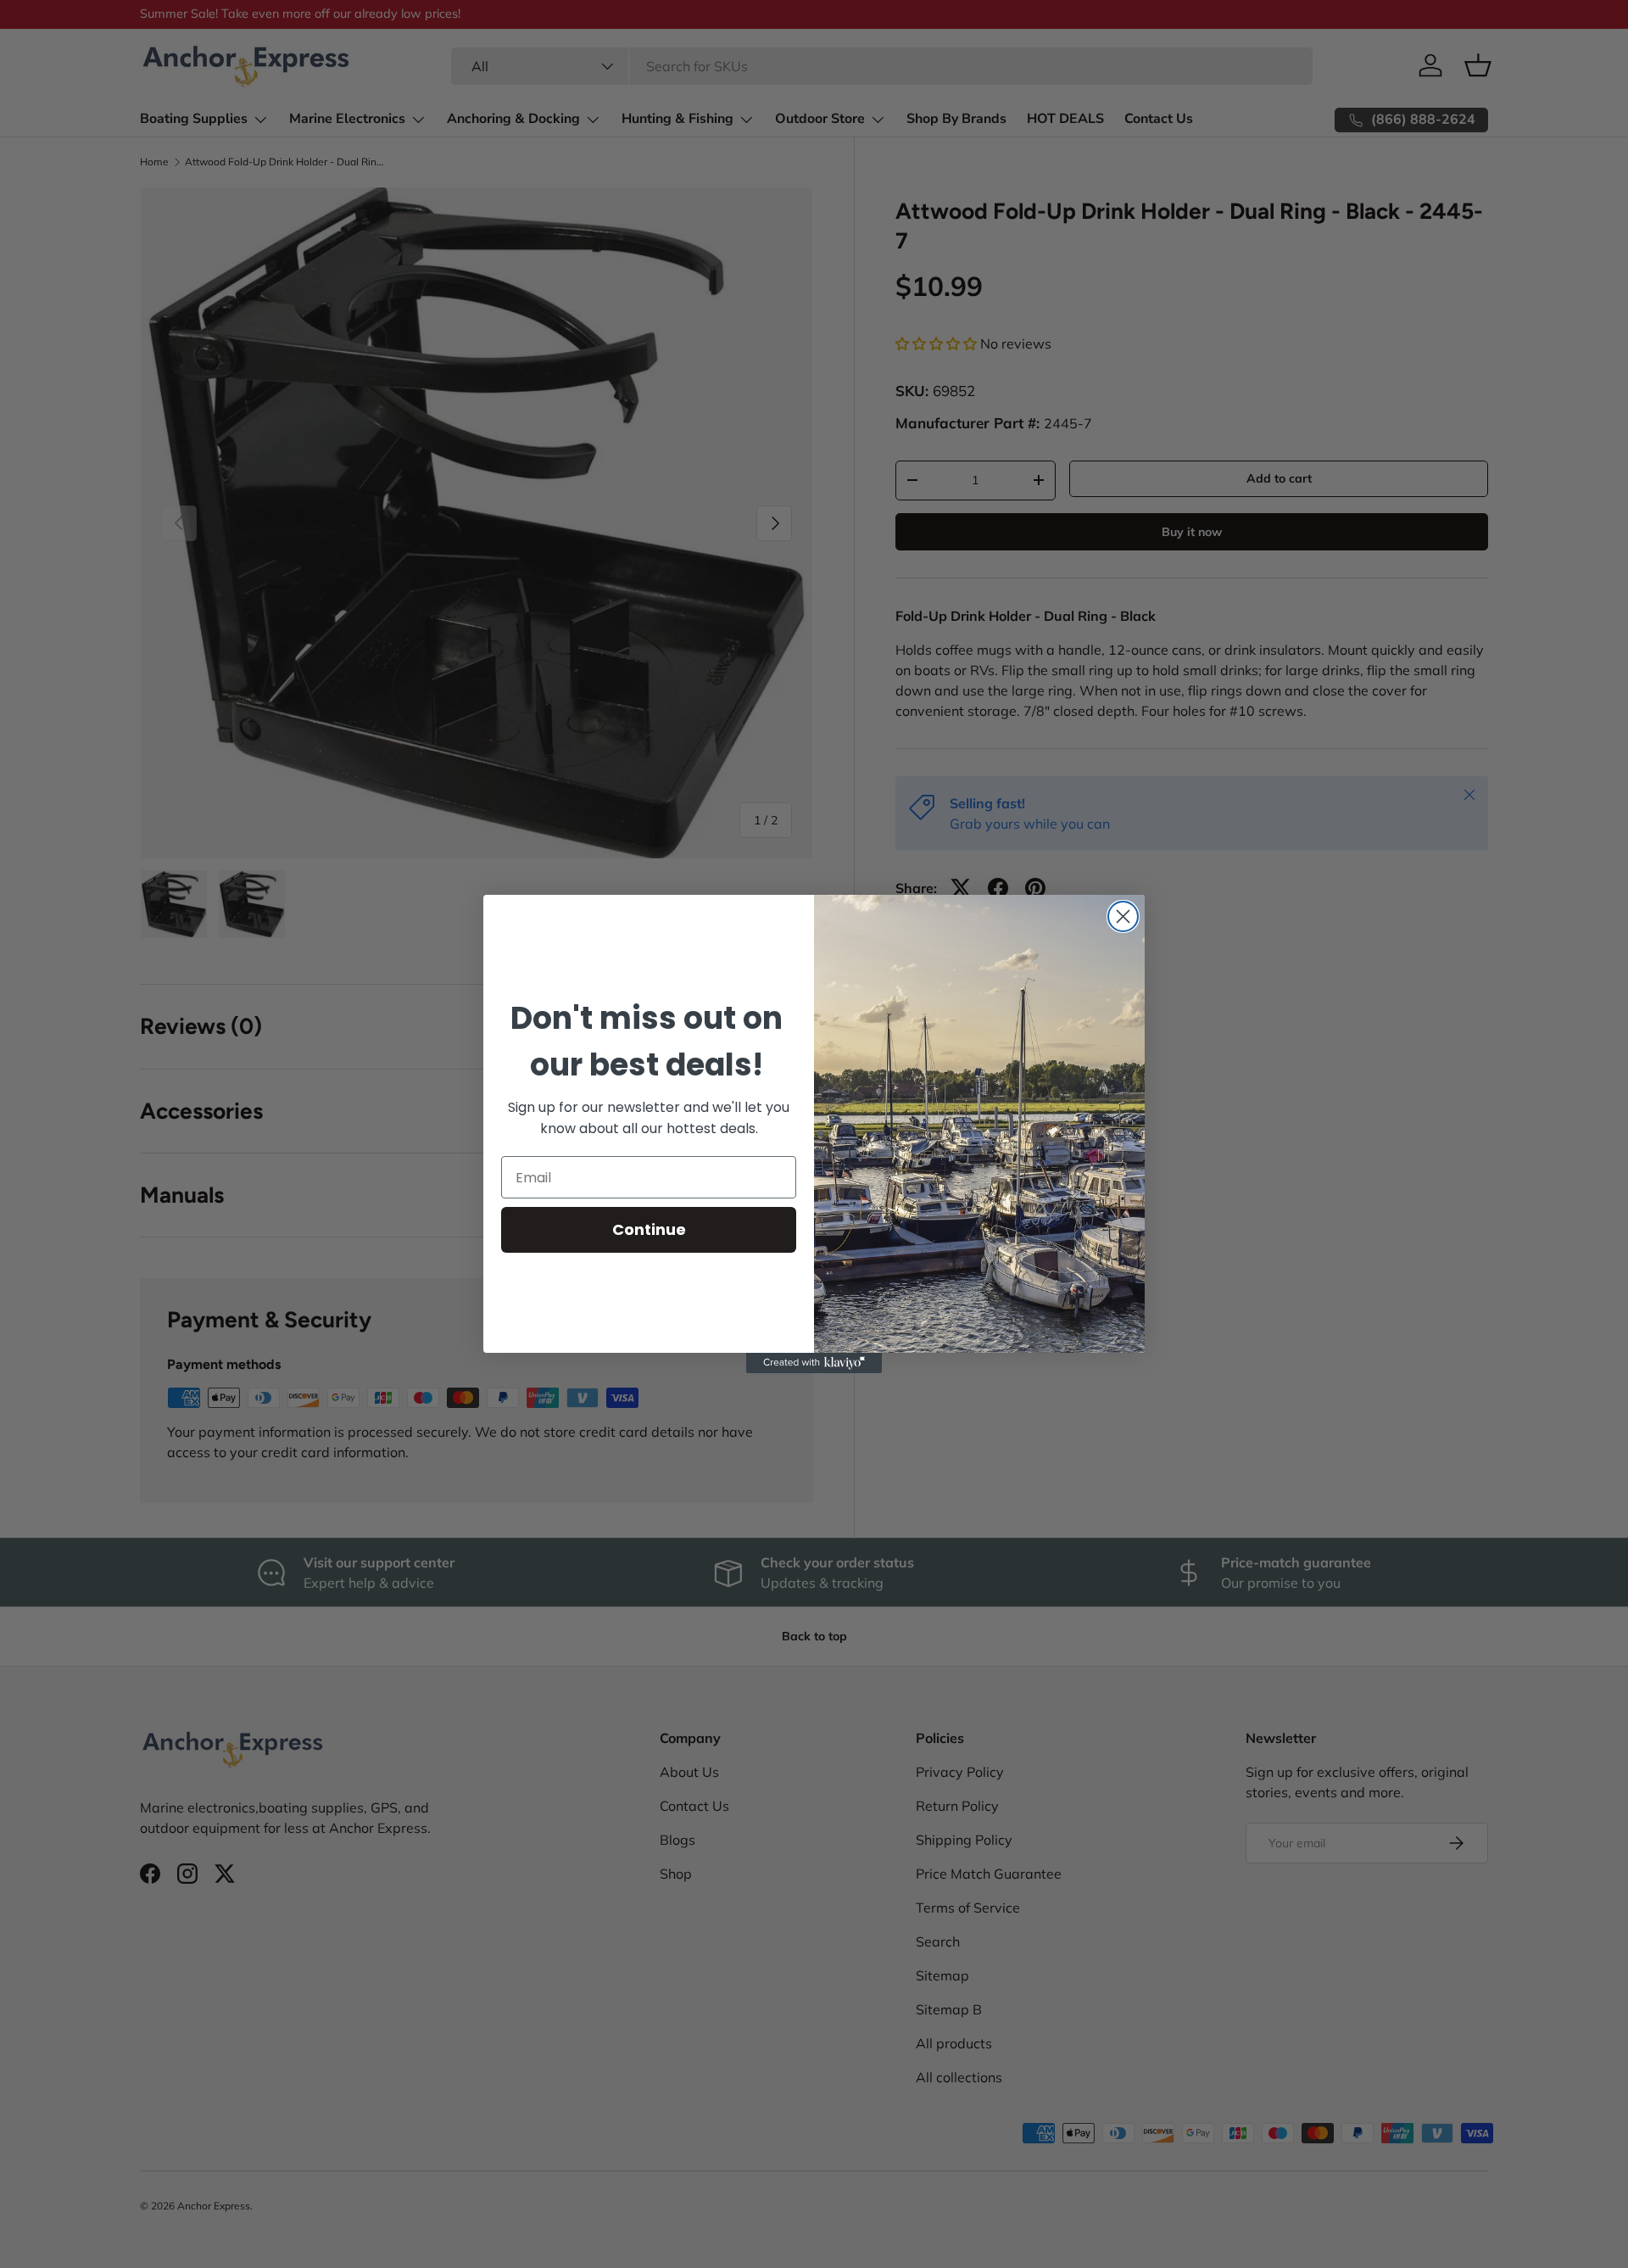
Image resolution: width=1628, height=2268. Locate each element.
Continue (649, 1229)
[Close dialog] (1123, 916)
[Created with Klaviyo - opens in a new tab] (814, 1363)
